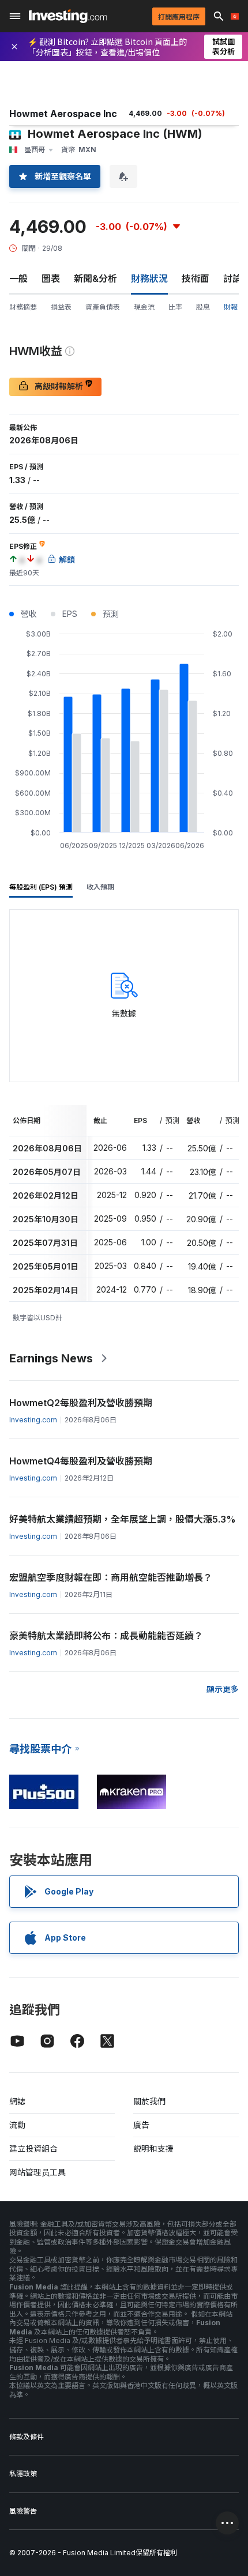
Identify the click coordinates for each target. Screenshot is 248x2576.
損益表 (61, 307)
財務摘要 (23, 307)
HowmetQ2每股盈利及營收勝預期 (81, 1403)
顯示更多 (223, 1689)
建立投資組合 (33, 2148)
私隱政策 (23, 2474)
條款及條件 (27, 2437)
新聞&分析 (95, 278)
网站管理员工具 (37, 2172)
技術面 (196, 278)
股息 (203, 307)
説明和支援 (153, 2148)
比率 (175, 307)
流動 (17, 2125)
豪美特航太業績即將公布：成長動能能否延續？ (106, 1636)
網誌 (17, 2101)
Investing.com (33, 1420)
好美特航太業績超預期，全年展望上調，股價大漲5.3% (123, 1519)
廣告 (141, 2125)
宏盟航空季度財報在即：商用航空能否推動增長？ (111, 1577)
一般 (18, 278)
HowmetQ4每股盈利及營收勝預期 (81, 1461)
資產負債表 (103, 307)
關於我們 (149, 2101)
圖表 (51, 278)
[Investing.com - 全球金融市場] (68, 16)
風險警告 (23, 2511)
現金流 (144, 307)
